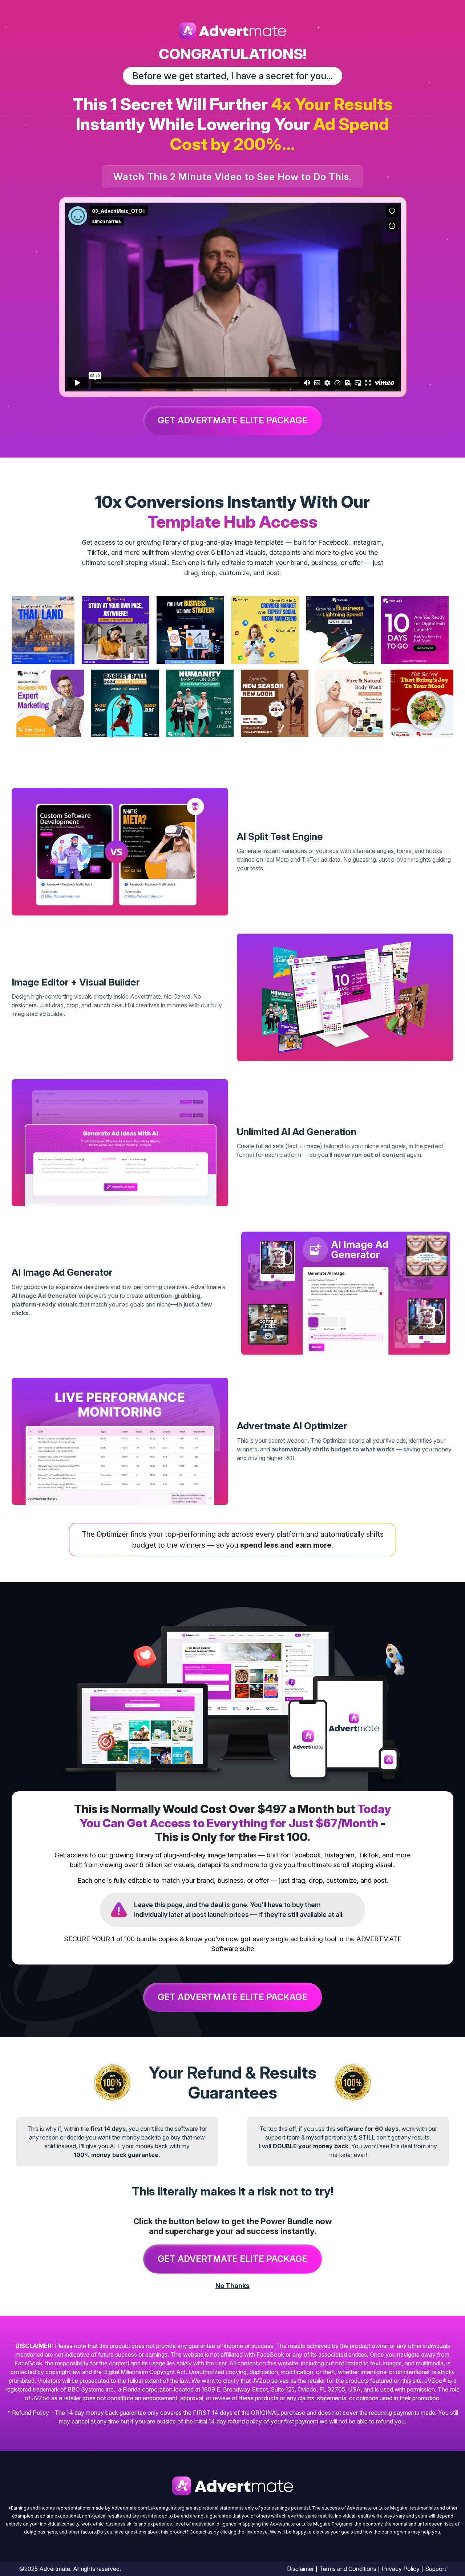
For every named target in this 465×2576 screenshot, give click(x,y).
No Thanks (232, 2286)
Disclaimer (300, 2569)
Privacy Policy (401, 2569)
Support (436, 2569)
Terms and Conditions (348, 2569)
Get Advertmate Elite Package (232, 420)
